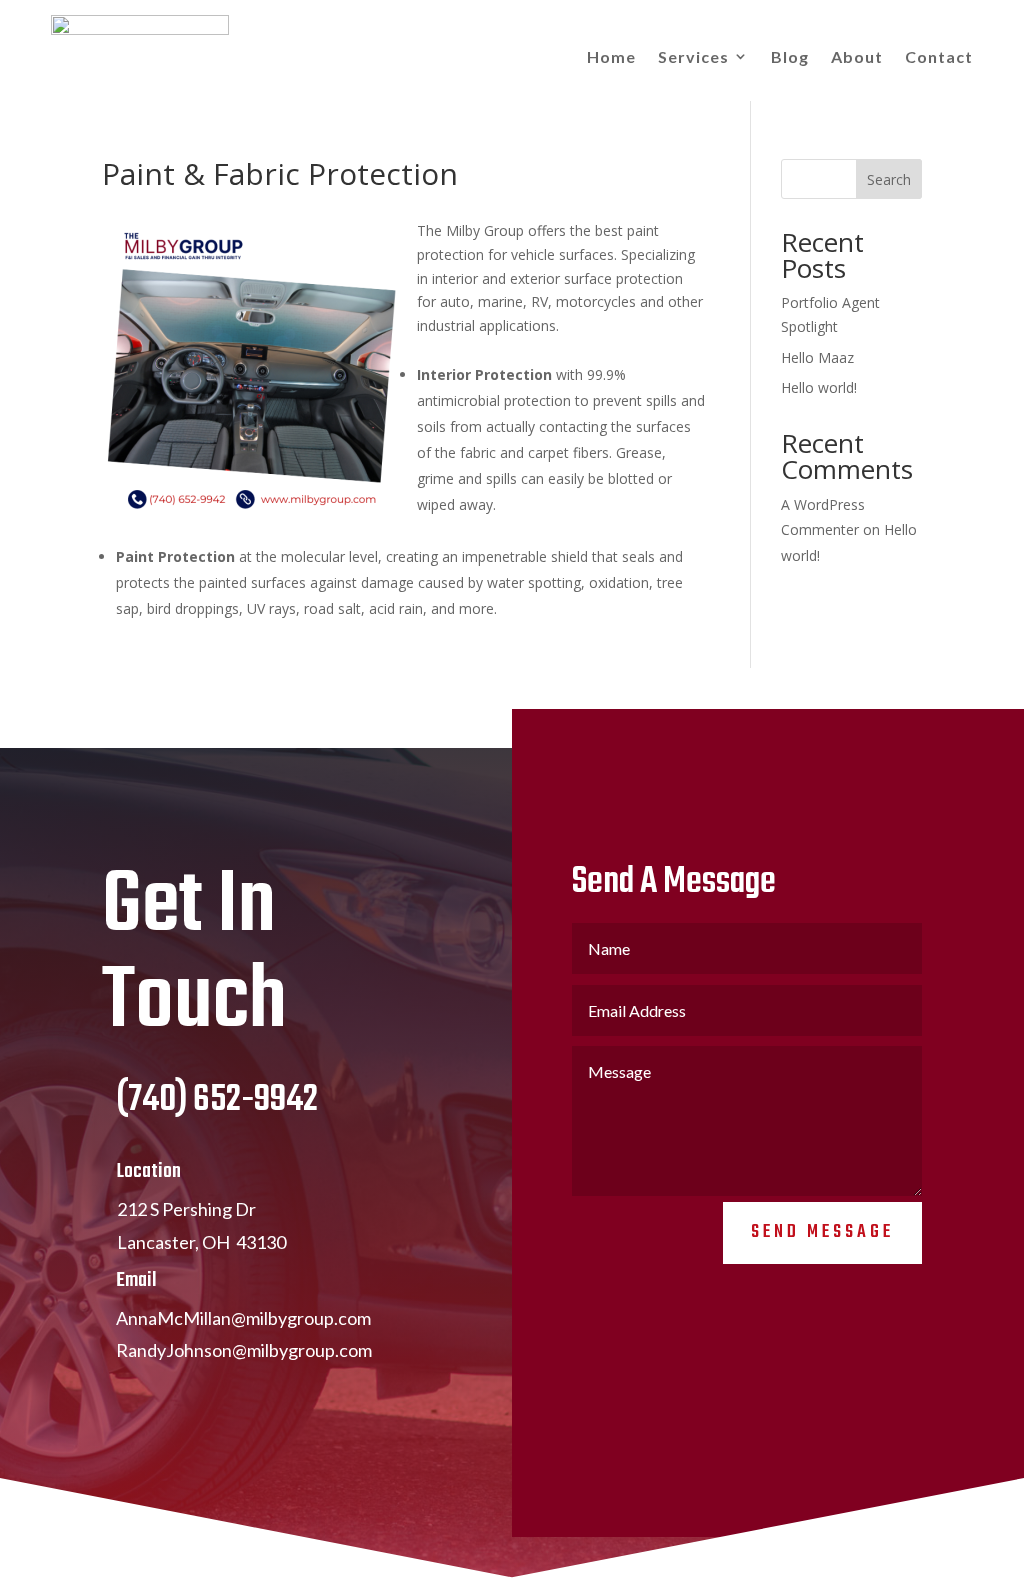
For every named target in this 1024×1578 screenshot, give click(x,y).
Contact (939, 57)
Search (889, 179)
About (857, 57)
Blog (790, 57)
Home (611, 57)
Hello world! (819, 387)
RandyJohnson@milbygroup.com (244, 1350)
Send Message (822, 1232)
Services (693, 57)
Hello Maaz (817, 357)
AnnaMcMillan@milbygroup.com (243, 1318)
